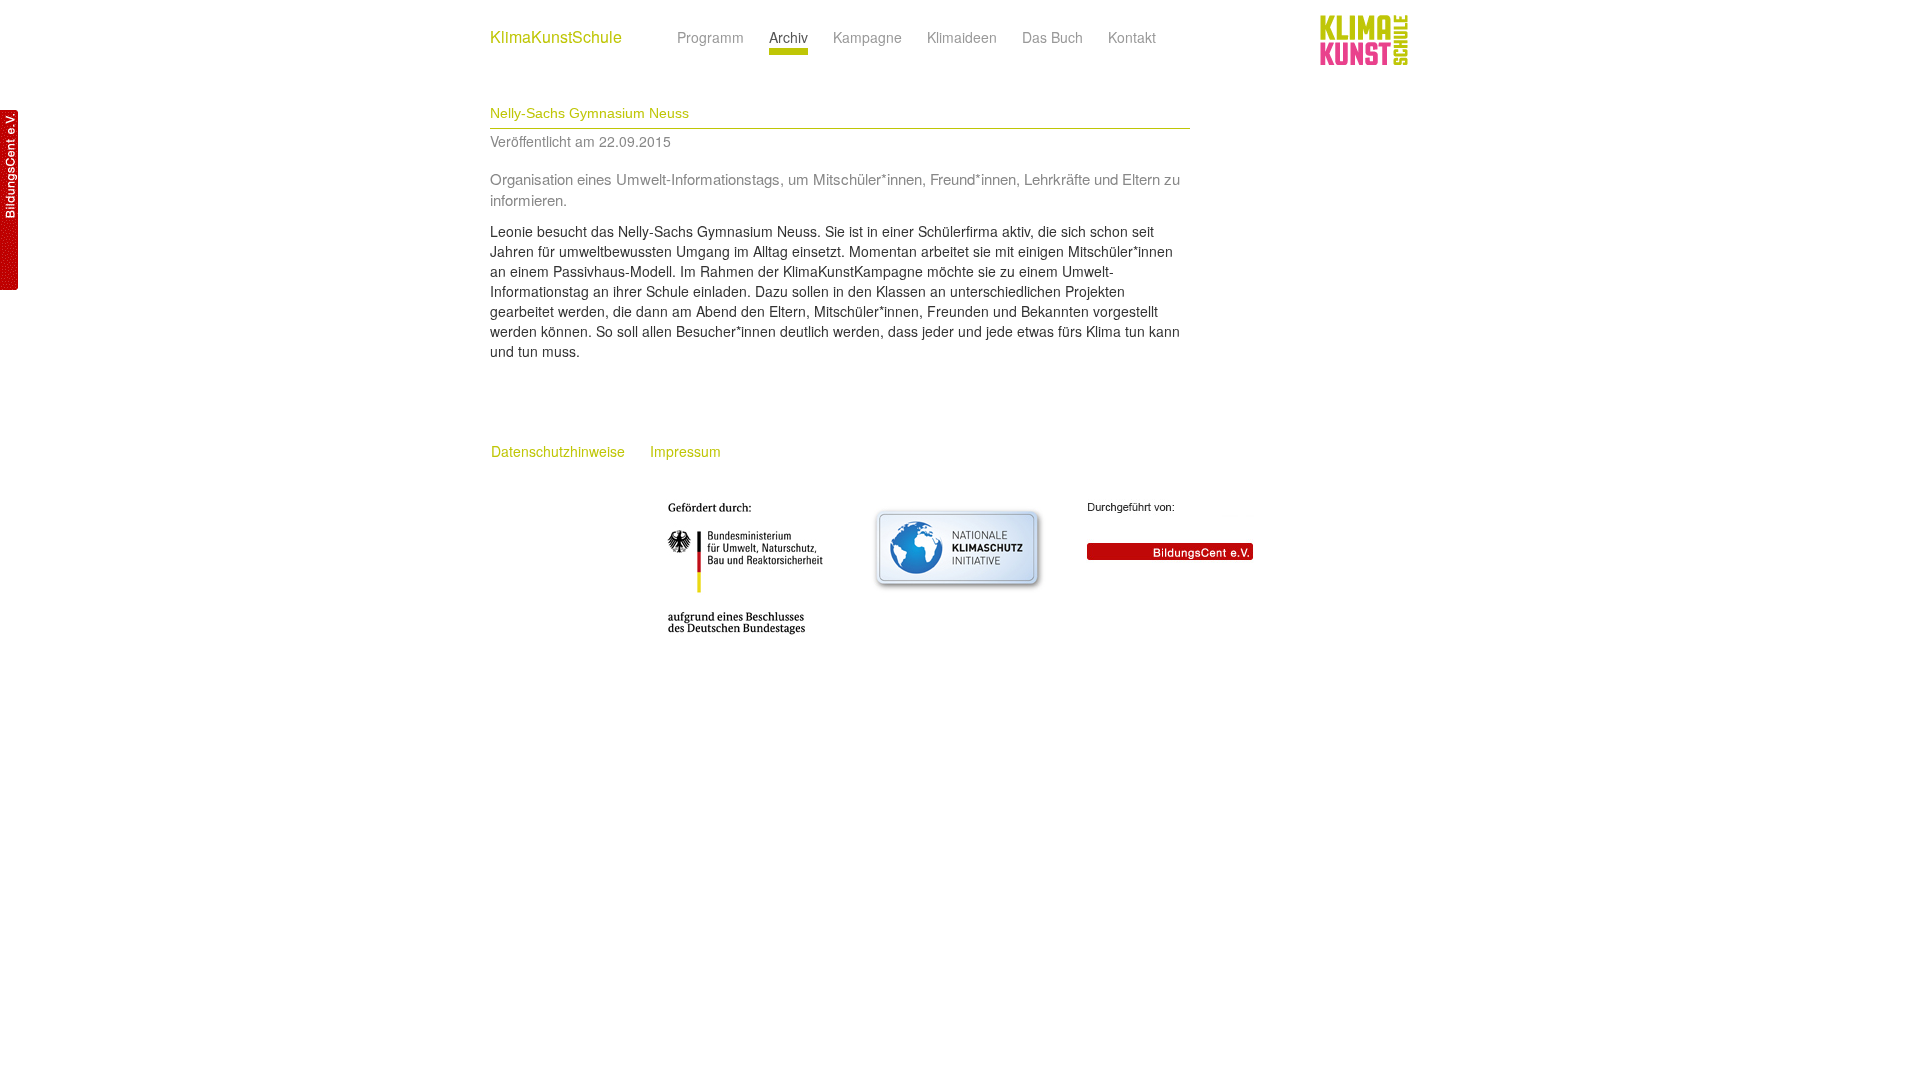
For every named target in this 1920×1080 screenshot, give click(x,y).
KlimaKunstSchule (556, 36)
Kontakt (1132, 37)
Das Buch (1052, 37)
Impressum (685, 451)
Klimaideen (962, 37)
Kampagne (867, 37)
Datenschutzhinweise (558, 451)
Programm (710, 37)
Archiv (788, 37)
